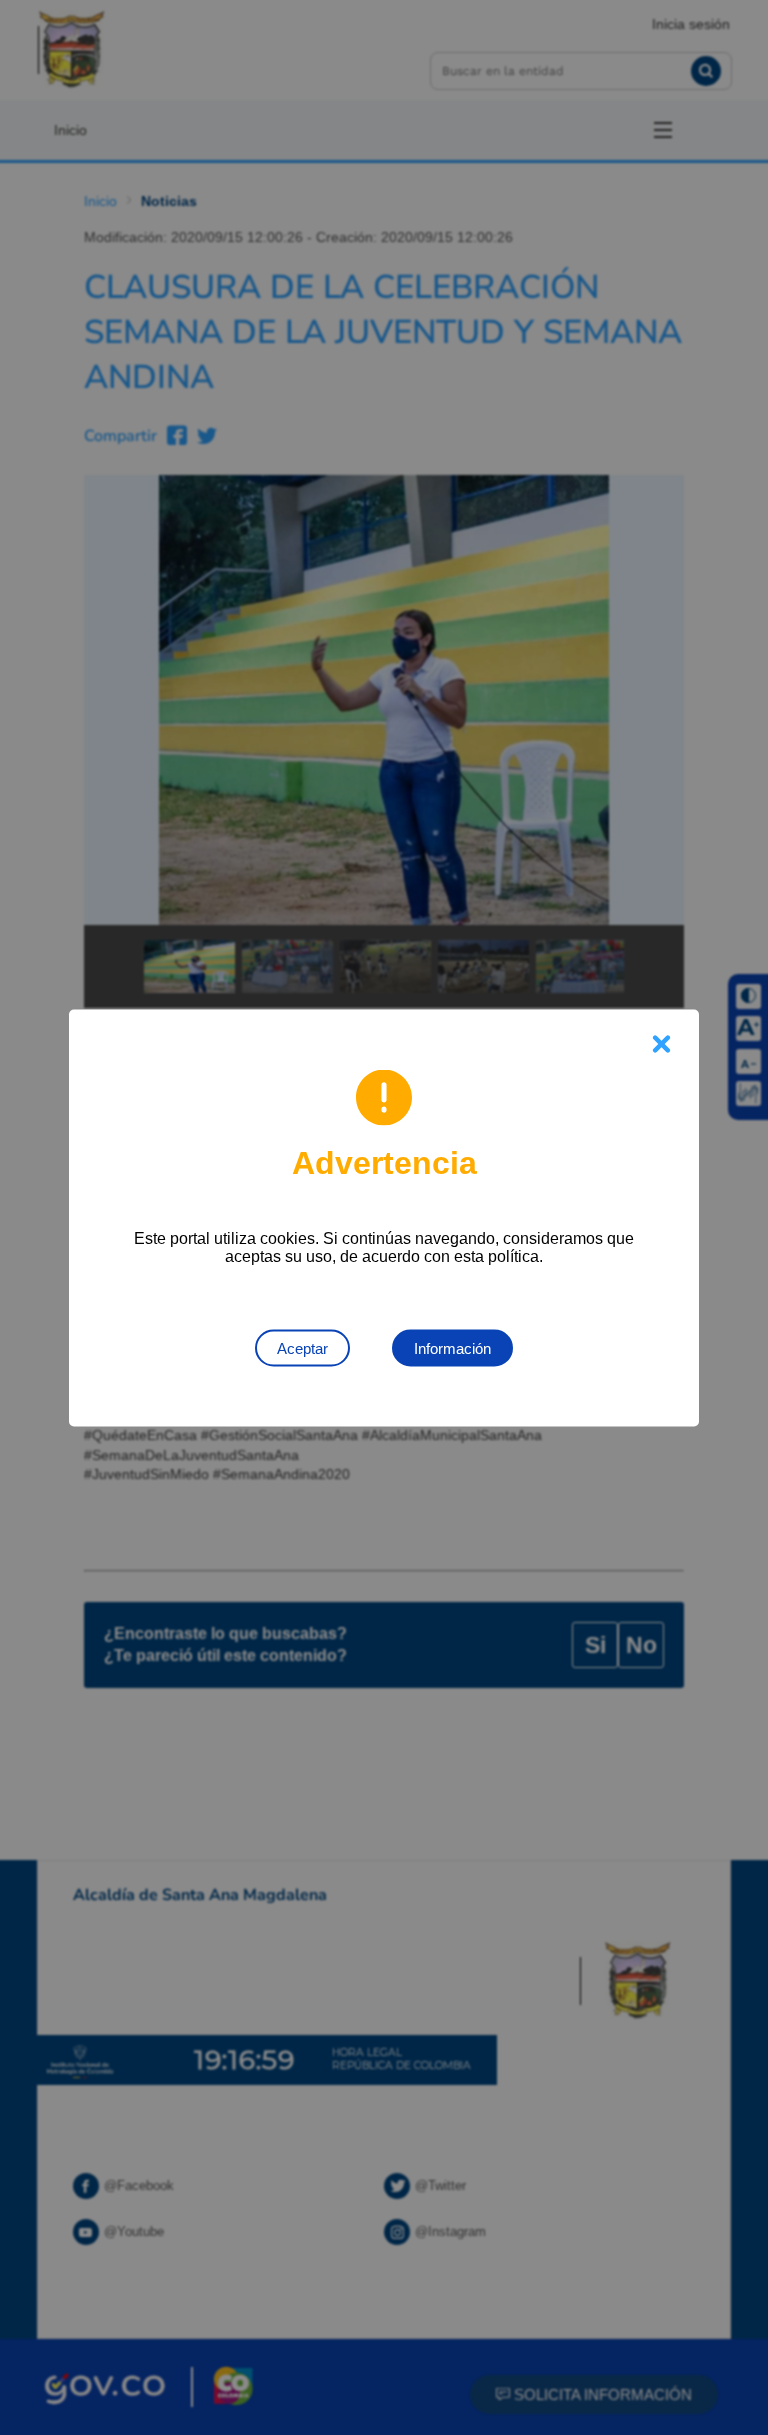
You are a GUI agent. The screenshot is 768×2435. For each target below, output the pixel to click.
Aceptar (302, 1347)
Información (452, 1347)
